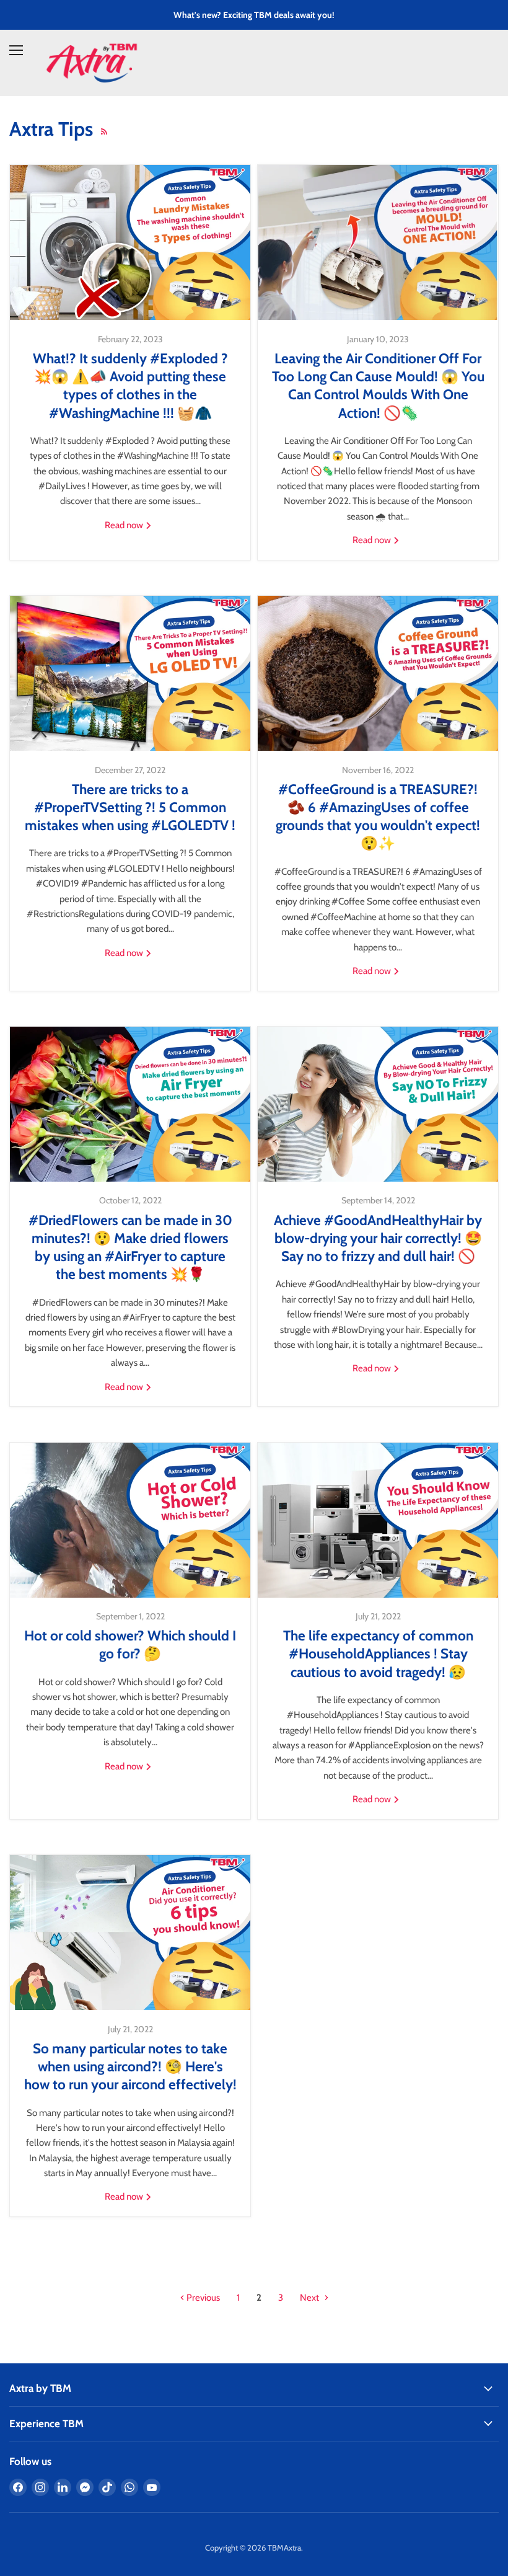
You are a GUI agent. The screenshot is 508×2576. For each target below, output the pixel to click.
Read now (125, 525)
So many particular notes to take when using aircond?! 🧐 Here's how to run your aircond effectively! (130, 2067)
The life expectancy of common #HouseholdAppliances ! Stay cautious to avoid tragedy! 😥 (378, 1654)
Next (310, 2298)
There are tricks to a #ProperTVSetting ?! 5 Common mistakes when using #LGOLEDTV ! (130, 808)
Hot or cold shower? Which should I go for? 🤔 (130, 1644)
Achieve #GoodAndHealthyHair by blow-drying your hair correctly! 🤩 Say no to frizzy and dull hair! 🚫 (378, 1238)
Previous (202, 2298)
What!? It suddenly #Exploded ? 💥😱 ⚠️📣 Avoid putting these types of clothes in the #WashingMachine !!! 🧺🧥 (130, 386)
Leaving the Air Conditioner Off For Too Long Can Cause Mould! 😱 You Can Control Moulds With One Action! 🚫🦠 (378, 386)
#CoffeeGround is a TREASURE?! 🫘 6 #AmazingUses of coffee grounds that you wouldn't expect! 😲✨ (378, 817)
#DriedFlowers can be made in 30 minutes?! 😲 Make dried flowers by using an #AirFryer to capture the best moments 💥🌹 (130, 1247)
